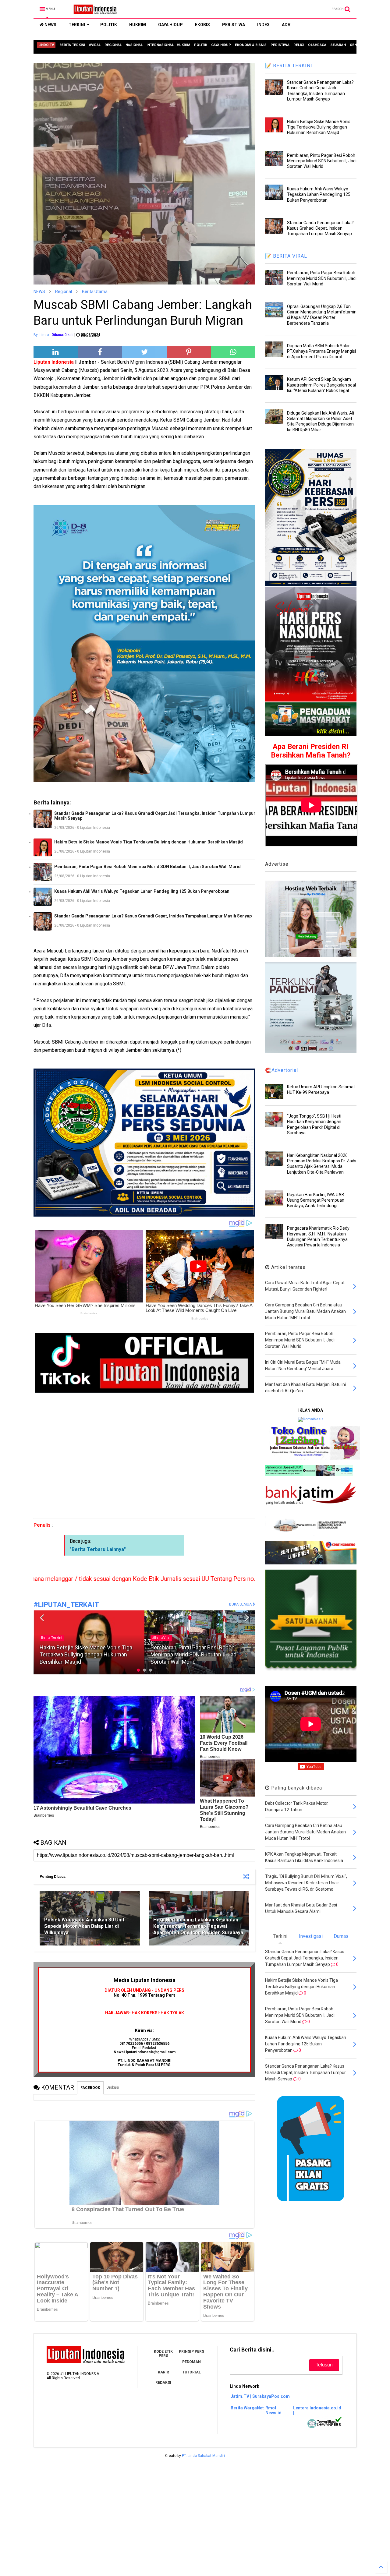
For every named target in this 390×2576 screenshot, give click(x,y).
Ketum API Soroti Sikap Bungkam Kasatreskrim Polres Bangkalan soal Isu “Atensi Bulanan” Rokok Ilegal (321, 385)
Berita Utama (95, 292)
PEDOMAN (191, 2362)
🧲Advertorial (282, 1070)
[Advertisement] (144, 1456)
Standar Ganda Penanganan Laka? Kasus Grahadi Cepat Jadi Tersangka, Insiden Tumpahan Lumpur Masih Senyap (155, 816)
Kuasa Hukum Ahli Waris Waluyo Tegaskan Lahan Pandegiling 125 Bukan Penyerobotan (142, 891)
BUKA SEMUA (241, 1604)
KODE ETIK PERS (163, 2354)
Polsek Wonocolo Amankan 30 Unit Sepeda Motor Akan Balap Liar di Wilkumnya (84, 1926)
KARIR (163, 2372)
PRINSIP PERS (191, 2352)
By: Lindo (41, 335)
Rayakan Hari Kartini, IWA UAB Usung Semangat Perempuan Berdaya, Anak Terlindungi (316, 1200)
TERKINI (77, 25)
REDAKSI (163, 2383)
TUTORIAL (191, 2372)
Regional (64, 292)
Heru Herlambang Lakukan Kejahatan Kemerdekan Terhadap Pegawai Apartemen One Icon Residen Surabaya (198, 1926)
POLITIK (109, 25)
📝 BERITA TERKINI (289, 66)
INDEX (263, 25)
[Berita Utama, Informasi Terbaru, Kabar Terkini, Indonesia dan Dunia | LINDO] (93, 11)
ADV (286, 25)
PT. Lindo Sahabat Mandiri (203, 2456)
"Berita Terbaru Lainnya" (98, 1549)
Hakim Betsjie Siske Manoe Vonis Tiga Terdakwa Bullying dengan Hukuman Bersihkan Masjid (149, 842)
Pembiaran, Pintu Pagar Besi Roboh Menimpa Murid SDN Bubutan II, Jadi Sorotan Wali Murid (147, 867)
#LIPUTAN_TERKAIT (66, 1605)
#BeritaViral (50, 1638)
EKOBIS (202, 25)
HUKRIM (138, 25)
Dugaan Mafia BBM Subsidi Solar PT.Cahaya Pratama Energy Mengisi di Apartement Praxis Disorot (321, 351)
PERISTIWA (234, 25)
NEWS (50, 25)
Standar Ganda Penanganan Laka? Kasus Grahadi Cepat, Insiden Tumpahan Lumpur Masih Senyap (153, 916)
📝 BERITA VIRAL (286, 256)
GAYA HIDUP (170, 25)
